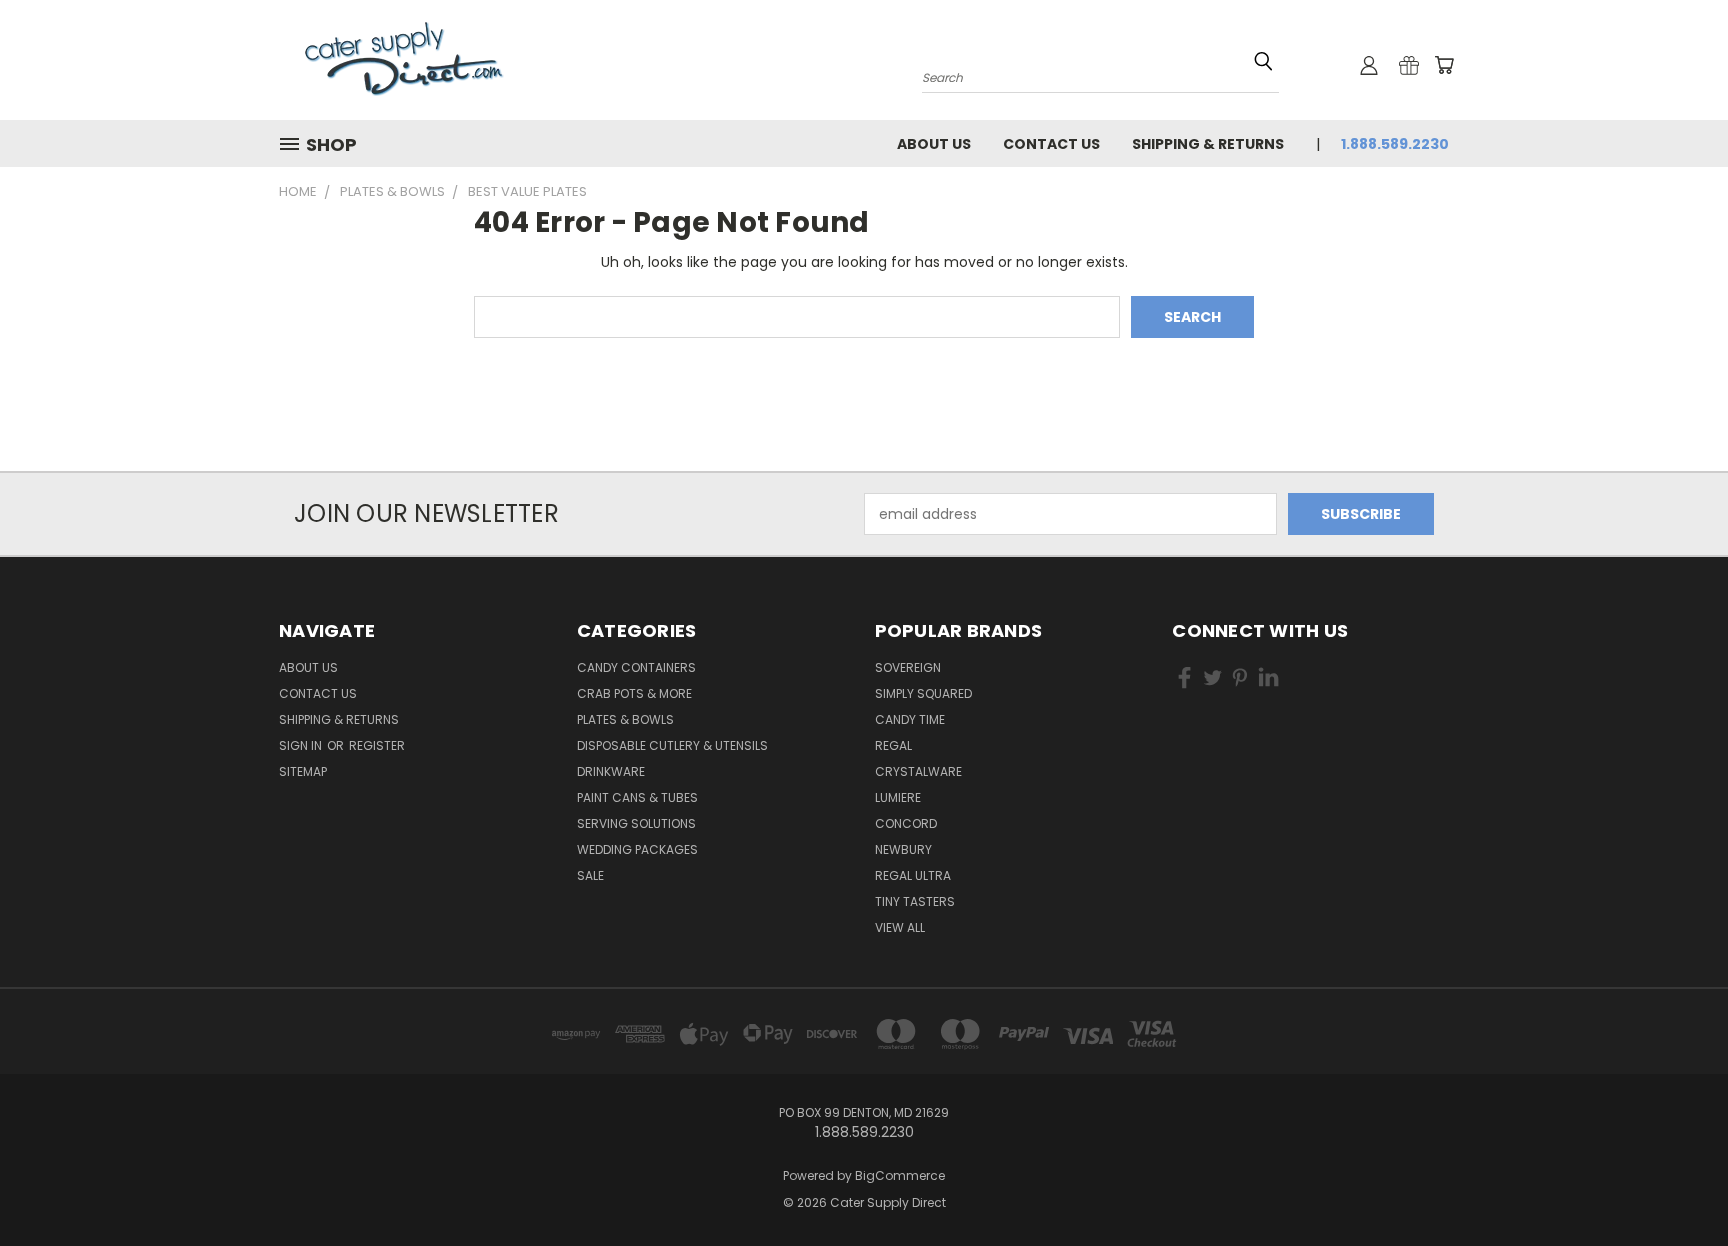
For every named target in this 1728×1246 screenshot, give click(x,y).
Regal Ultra (913, 875)
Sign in (302, 745)
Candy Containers (636, 667)
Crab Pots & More (634, 693)
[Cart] (1444, 65)
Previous (1675, 1183)
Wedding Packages (637, 849)
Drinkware (611, 771)
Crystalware (918, 771)
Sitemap (303, 771)
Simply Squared (923, 693)
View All (900, 927)
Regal (893, 745)
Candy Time (910, 719)
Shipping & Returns (1208, 144)
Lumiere (898, 797)
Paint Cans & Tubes (637, 797)
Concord (906, 823)
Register (377, 745)
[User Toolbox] (1369, 65)
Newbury (903, 849)
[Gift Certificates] (1409, 65)
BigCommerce (900, 1175)
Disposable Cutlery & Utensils (672, 745)
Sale (590, 875)
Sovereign (908, 667)
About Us (934, 144)
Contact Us (1051, 144)
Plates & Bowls (625, 719)
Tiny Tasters (915, 901)
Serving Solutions (636, 823)
